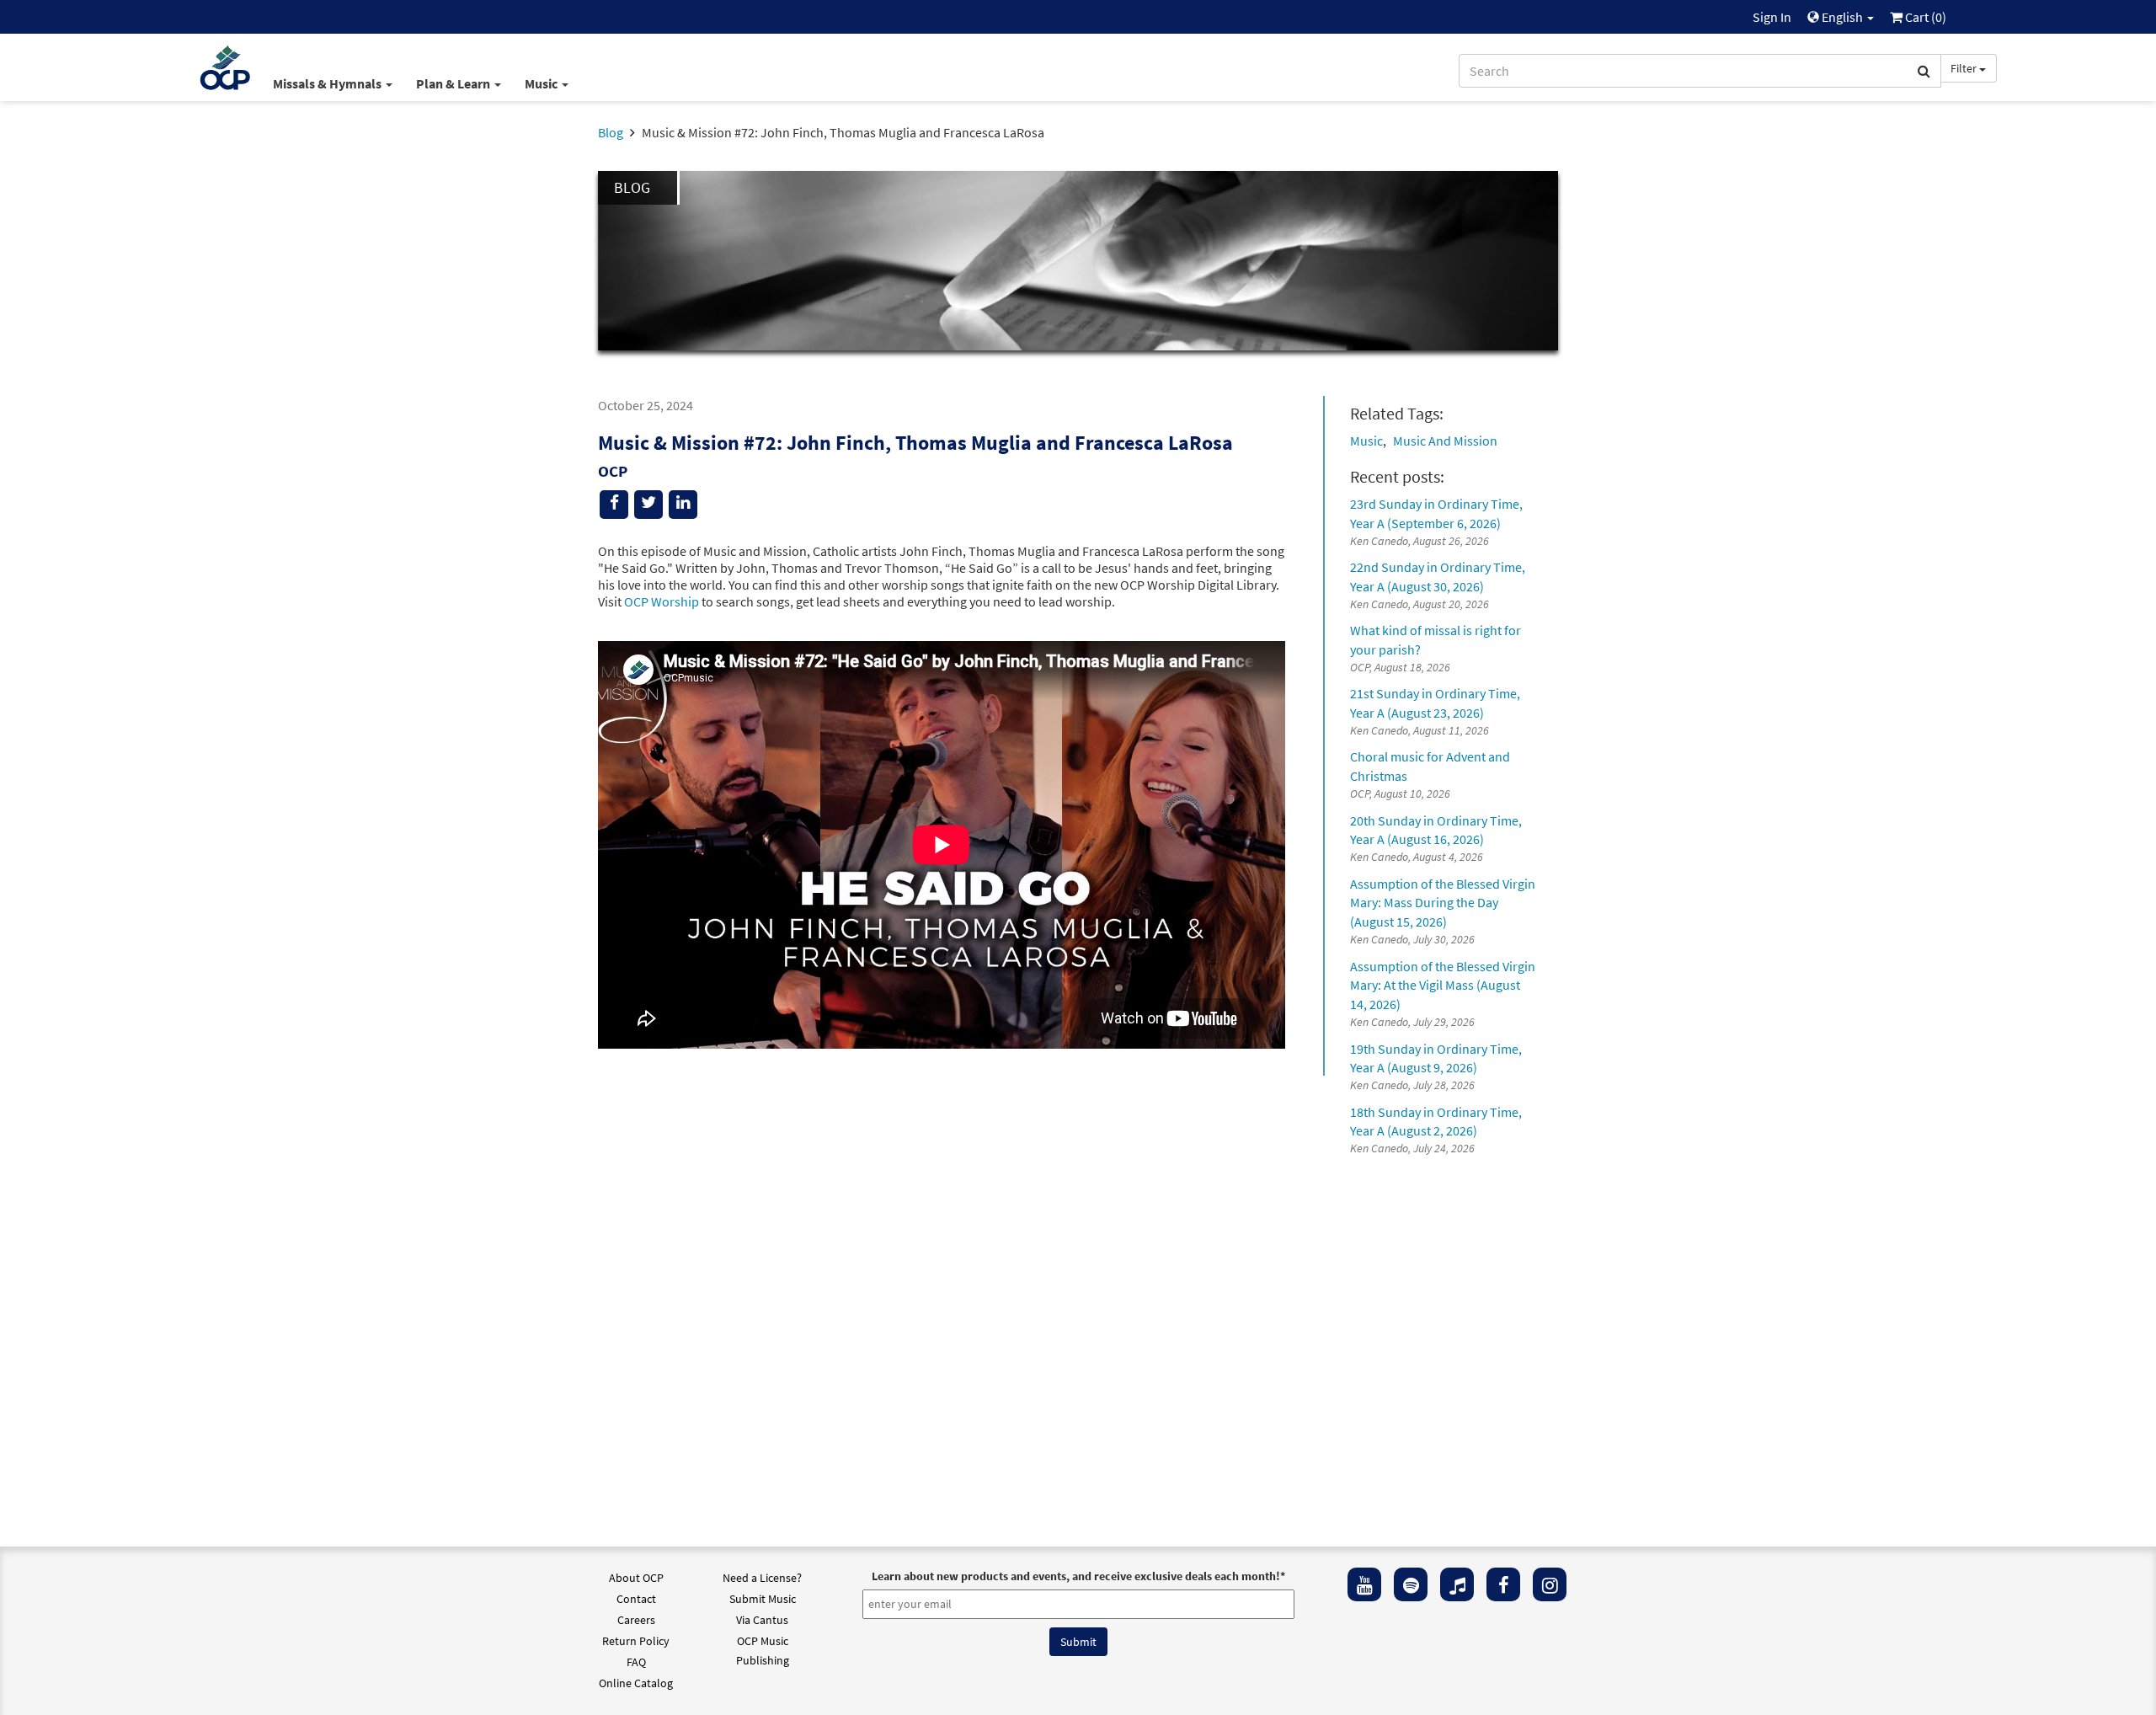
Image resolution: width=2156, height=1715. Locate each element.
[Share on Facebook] (614, 505)
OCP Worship (662, 601)
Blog (611, 132)
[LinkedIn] (683, 505)
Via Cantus (762, 1620)
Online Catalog (636, 1683)
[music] (1457, 1584)
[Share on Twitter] (648, 505)
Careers (636, 1620)
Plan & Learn (454, 83)
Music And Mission (1445, 441)
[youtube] (1364, 1584)
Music (542, 83)
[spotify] (1411, 1584)
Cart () (1924, 17)
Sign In (1772, 17)
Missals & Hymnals (328, 83)
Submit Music (763, 1599)
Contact (636, 1599)
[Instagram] (1550, 1584)
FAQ (636, 1662)
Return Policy (636, 1641)
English (1842, 17)
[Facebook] (1503, 1584)
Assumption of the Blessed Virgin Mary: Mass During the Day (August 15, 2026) (1443, 903)
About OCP (636, 1578)
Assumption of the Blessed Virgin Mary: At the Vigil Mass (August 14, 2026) (1443, 986)
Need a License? (762, 1578)
